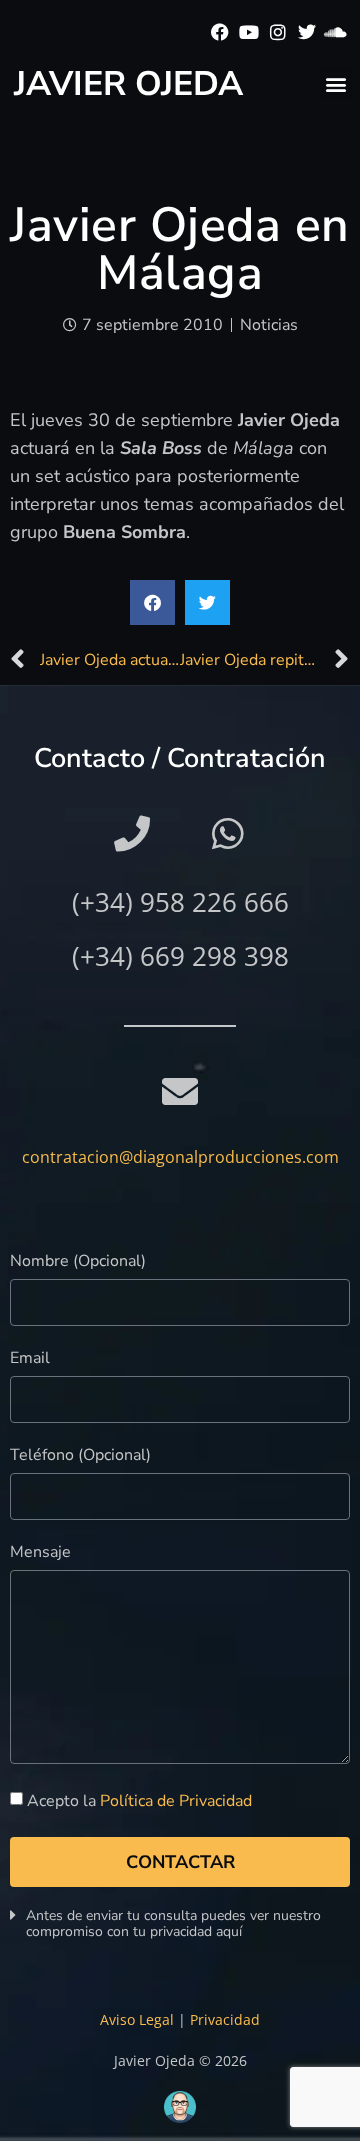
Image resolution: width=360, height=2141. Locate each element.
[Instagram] (278, 32)
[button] (335, 83)
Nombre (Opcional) (78, 1262)
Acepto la (139, 1801)
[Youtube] (249, 32)
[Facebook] (220, 32)
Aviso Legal (137, 2019)
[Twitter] (306, 32)
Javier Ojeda (128, 84)
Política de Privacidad (176, 1801)
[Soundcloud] (335, 32)
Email (30, 1359)
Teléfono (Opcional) (80, 1456)
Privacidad (225, 2019)
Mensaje (40, 1553)
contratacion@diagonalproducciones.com (180, 1157)
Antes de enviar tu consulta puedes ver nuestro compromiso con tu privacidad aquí (173, 1923)
